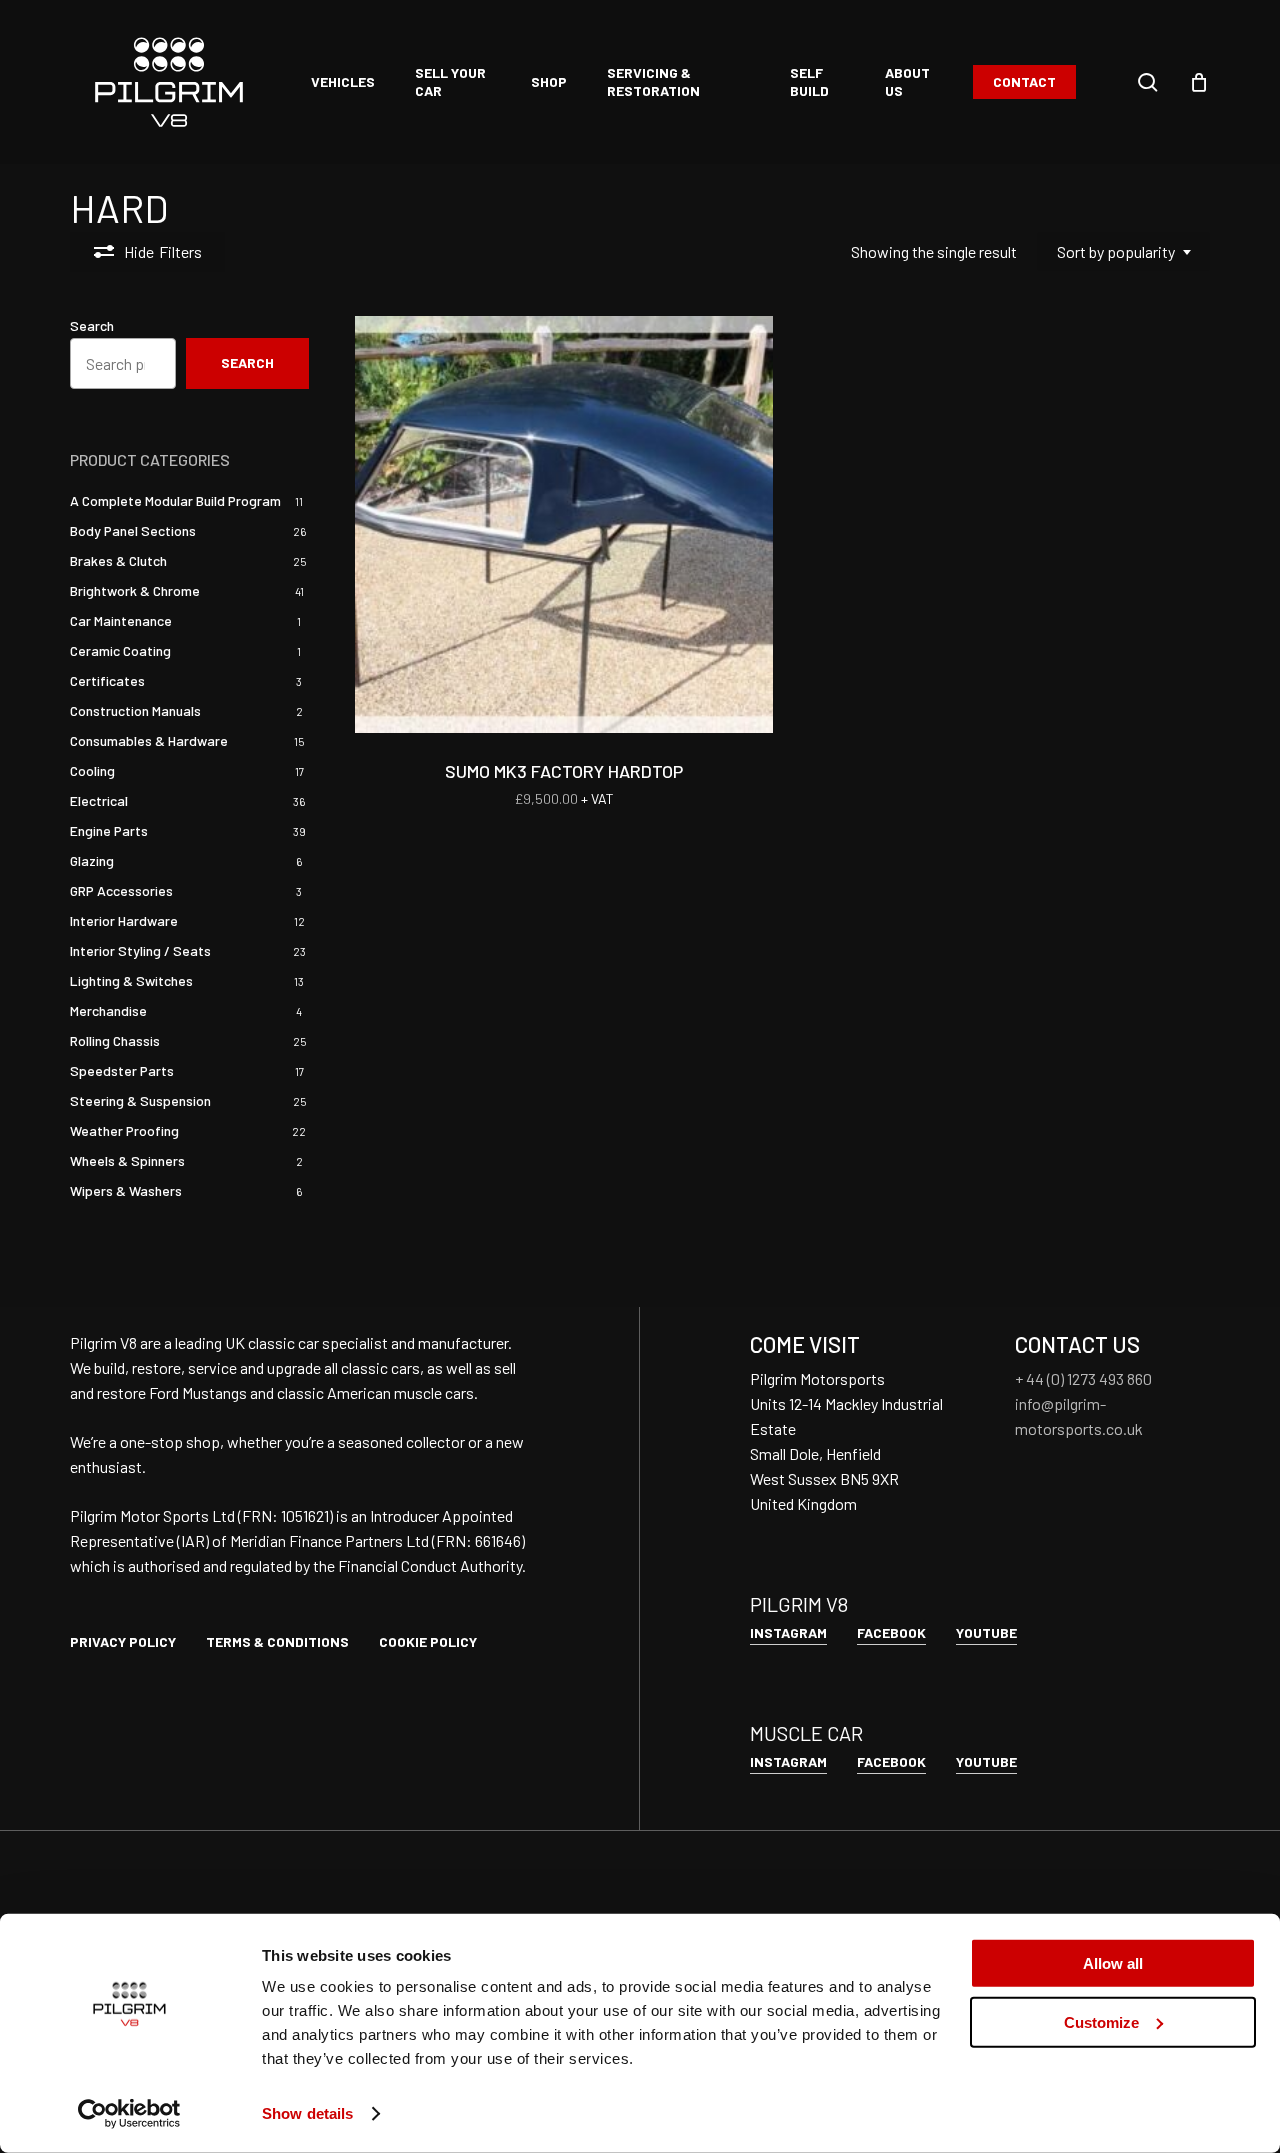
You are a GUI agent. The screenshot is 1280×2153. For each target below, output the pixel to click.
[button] (123, 1641)
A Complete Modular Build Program (175, 500)
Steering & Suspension (140, 1100)
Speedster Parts (122, 1070)
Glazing (92, 860)
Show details (307, 2113)
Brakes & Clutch (118, 560)
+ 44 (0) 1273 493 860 (1083, 1378)
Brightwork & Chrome (135, 590)
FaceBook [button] (891, 1632)
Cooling (92, 770)
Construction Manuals (135, 710)
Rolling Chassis (115, 1040)
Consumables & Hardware (149, 740)
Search (92, 325)
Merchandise (108, 1010)
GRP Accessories (121, 890)
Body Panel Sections (133, 530)
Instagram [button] (788, 1632)
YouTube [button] (986, 1632)
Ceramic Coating (120, 650)
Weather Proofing (124, 1130)
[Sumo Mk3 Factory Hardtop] (564, 525)
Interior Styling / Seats (140, 950)
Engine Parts (109, 830)
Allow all (1113, 1963)
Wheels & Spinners (127, 1160)
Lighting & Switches (131, 980)
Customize (1101, 2021)
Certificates (107, 680)
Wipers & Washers (126, 1190)
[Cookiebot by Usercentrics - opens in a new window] (129, 2114)
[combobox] (1123, 251)
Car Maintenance (121, 620)
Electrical (99, 800)
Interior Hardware (124, 920)
